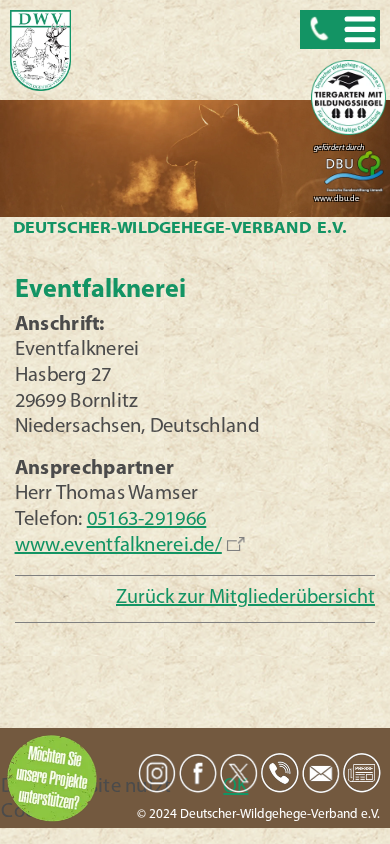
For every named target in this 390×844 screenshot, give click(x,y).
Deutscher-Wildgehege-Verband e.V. (179, 229)
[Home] (40, 52)
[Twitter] (239, 773)
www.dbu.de (336, 199)
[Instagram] (157, 773)
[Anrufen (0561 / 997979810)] (280, 773)
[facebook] (198, 773)
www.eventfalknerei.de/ (117, 546)
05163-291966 (146, 520)
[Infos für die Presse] (362, 773)
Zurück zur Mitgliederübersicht (245, 598)
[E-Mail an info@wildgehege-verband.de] (321, 773)
